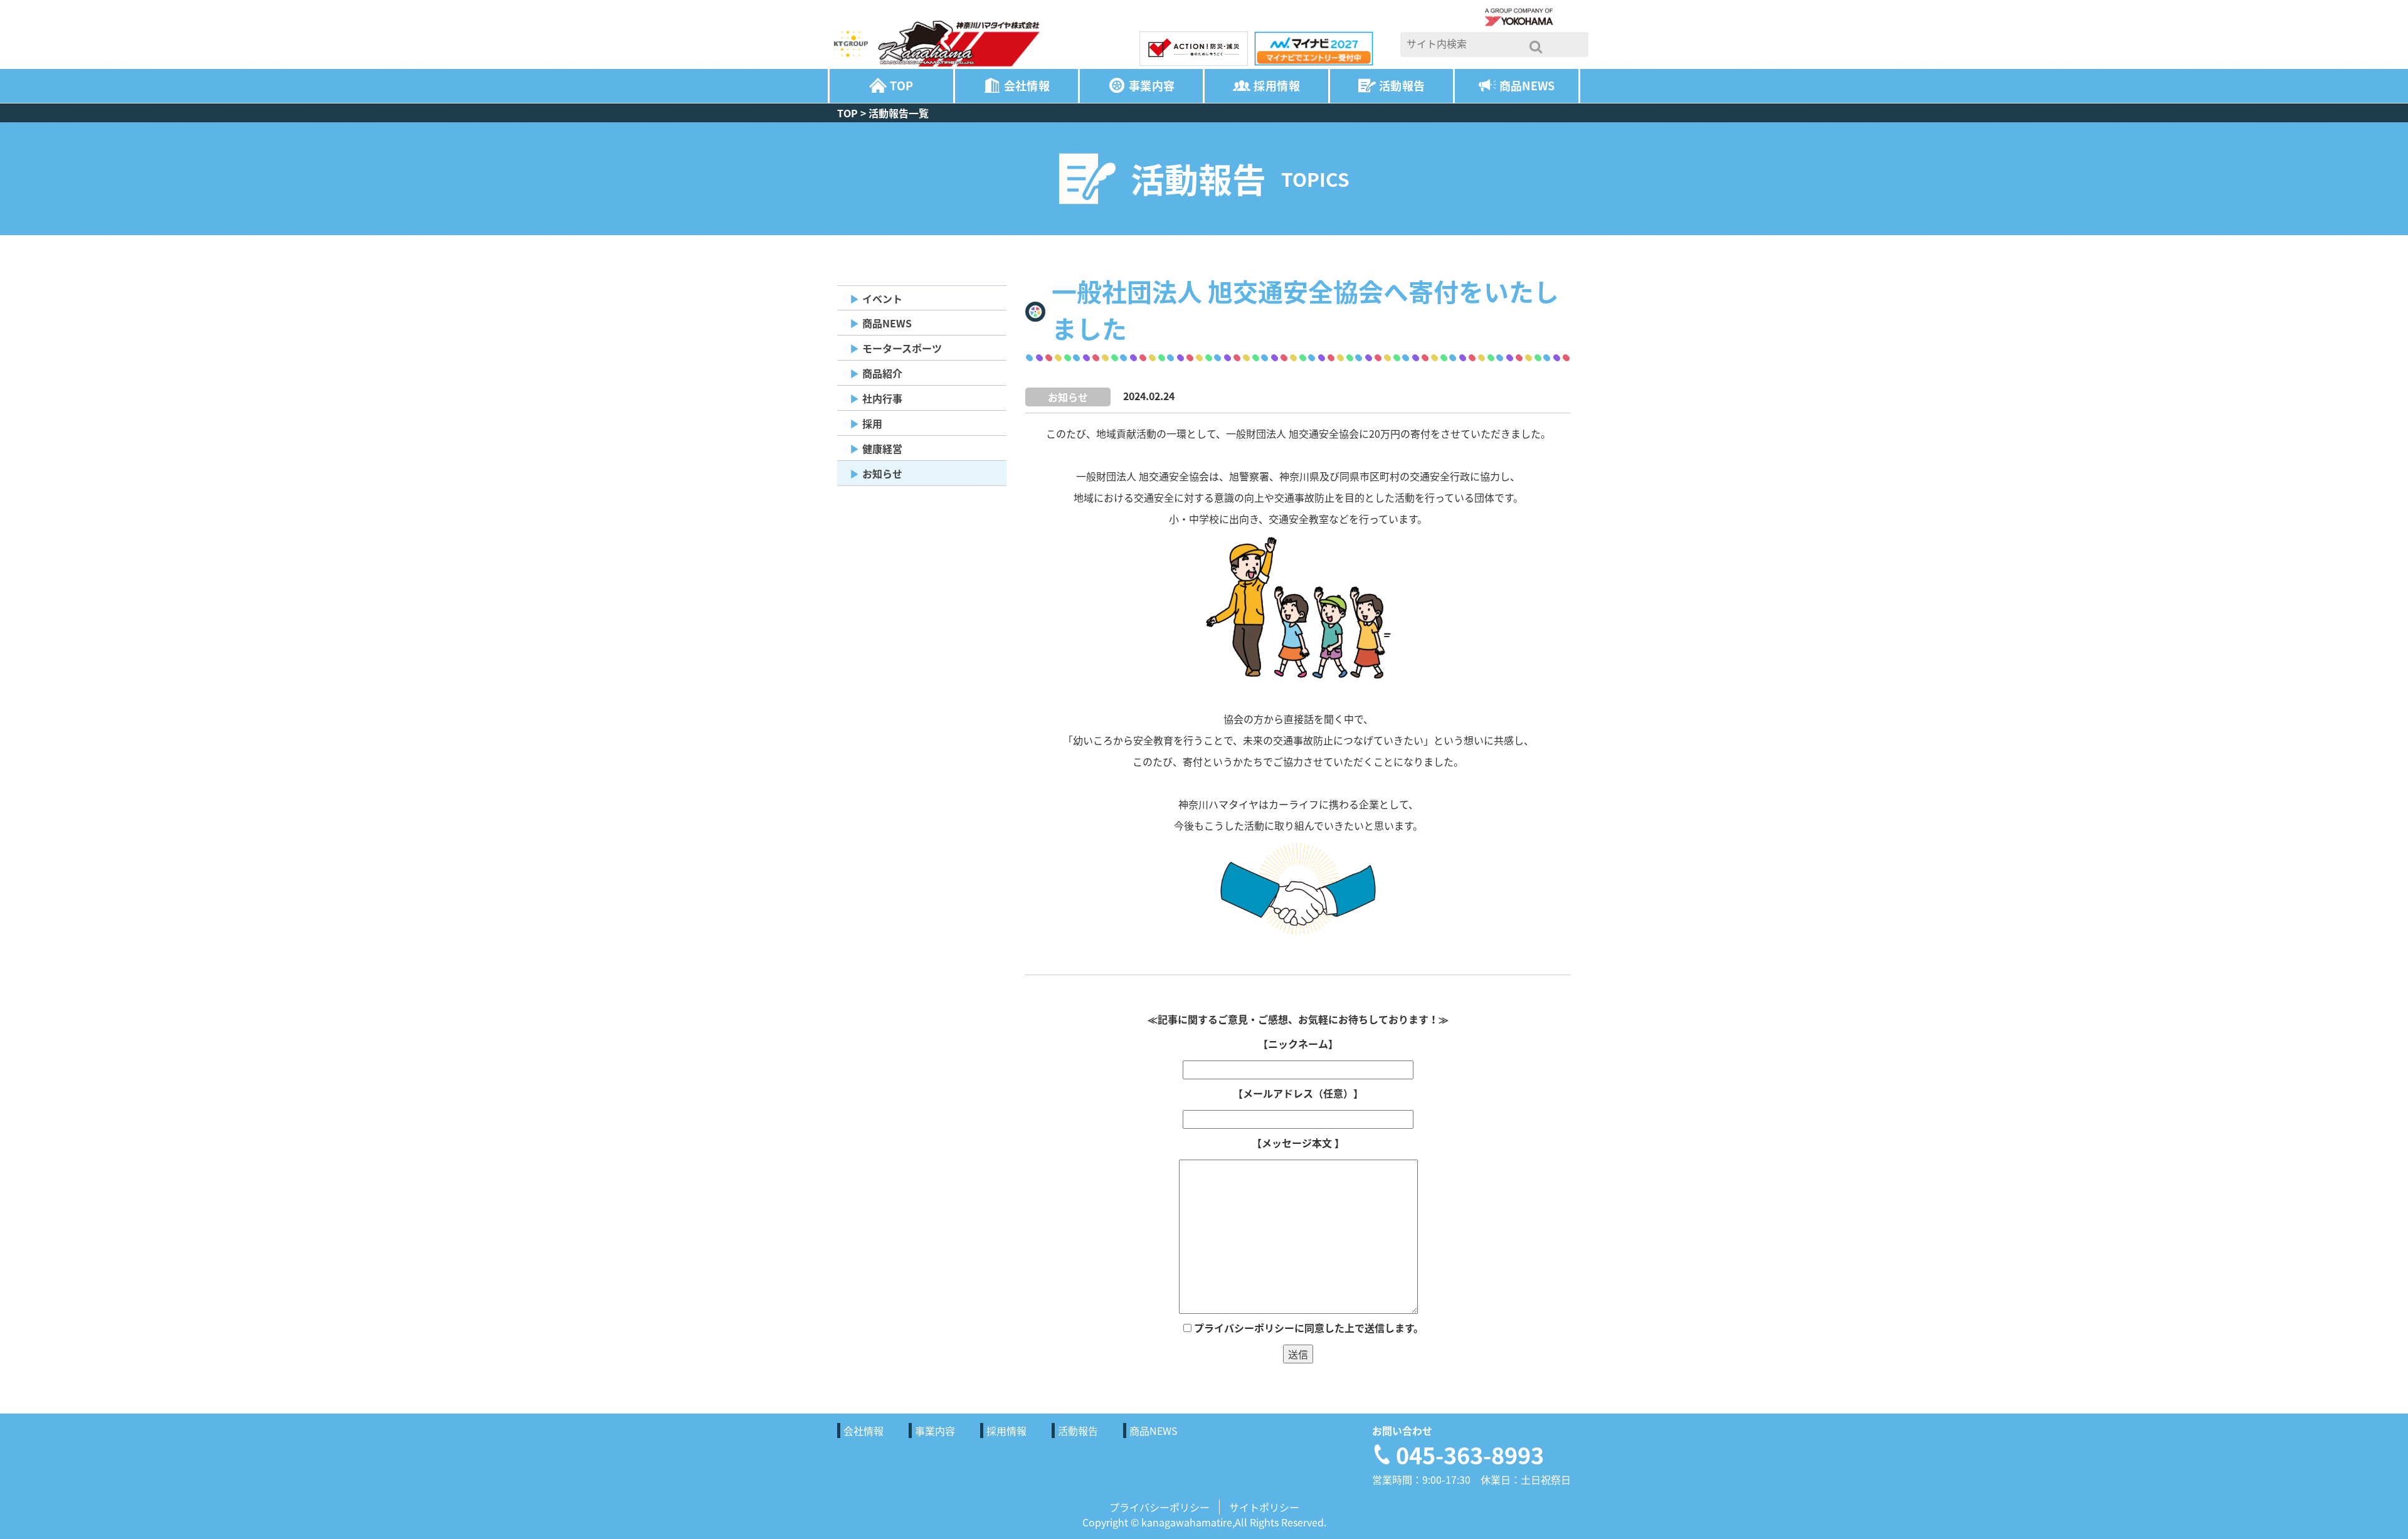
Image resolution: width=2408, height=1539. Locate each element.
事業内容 (1152, 86)
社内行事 (882, 398)
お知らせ (882, 473)
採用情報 (1276, 86)
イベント (882, 299)
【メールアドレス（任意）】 (1298, 1093)
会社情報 (1027, 86)
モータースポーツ (902, 348)
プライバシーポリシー (1159, 1507)
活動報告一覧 (899, 113)
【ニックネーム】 (1298, 1044)
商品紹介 (882, 373)
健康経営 (882, 448)
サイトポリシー (1264, 1507)
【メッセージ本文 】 (1298, 1143)
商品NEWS (1527, 86)
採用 (872, 423)
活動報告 (1402, 86)
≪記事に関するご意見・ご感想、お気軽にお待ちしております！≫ (1298, 1019)
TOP (901, 86)
